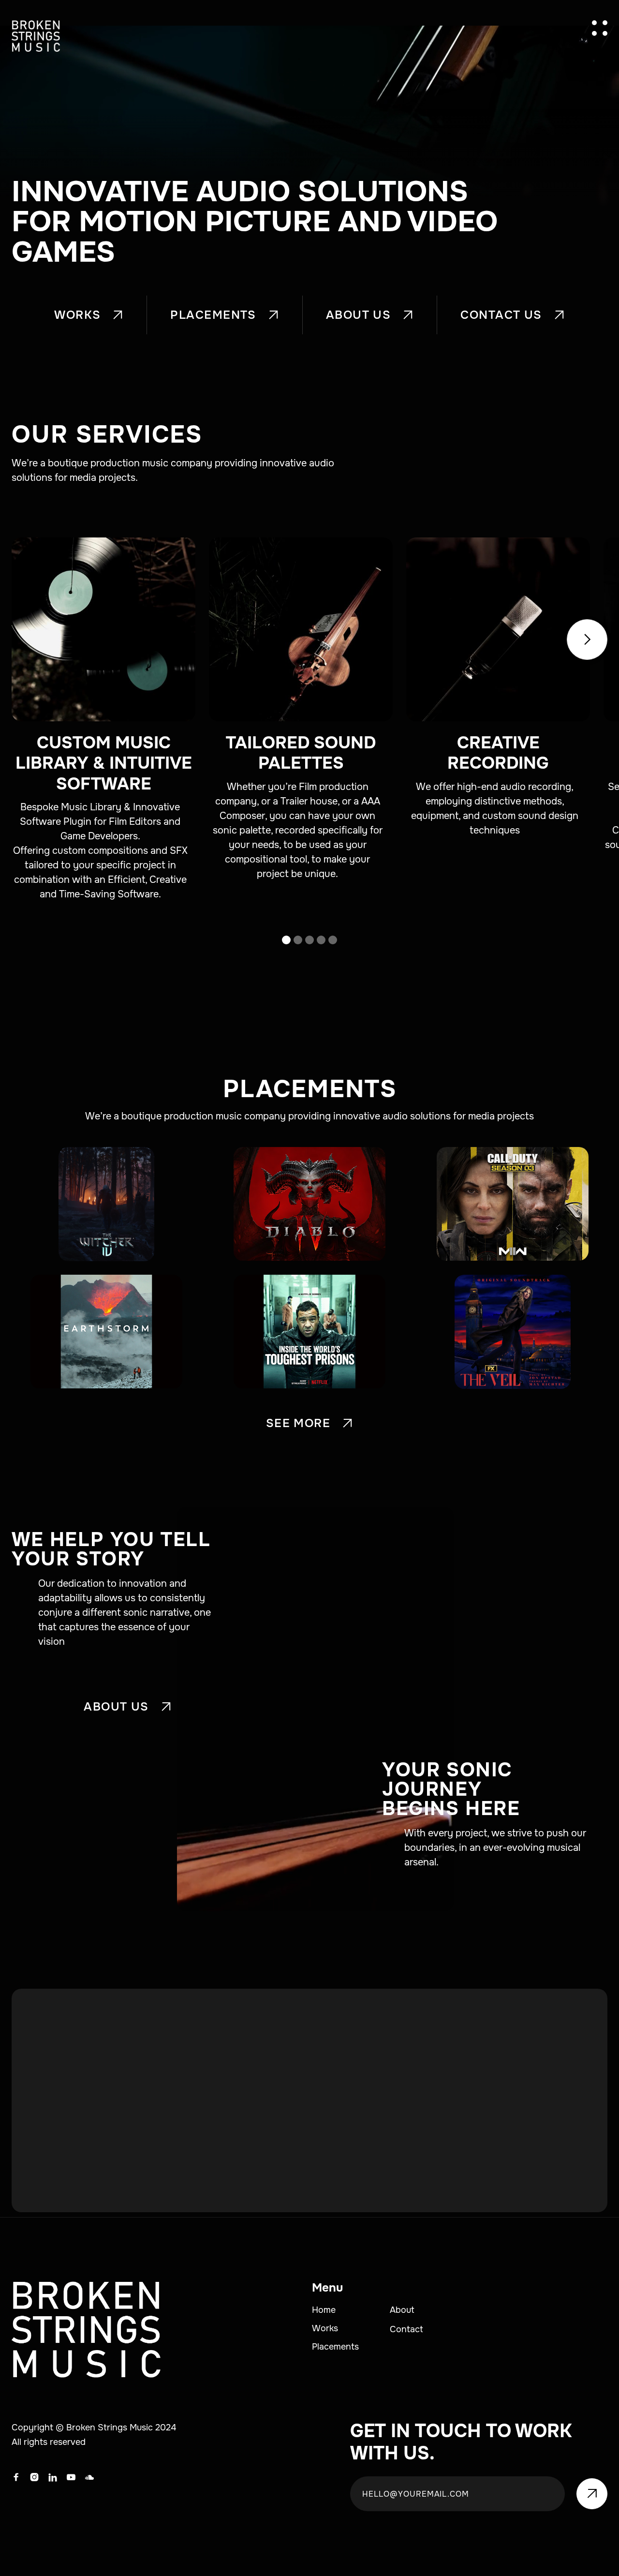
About (402, 2310)
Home (324, 2310)
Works (325, 2328)
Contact (406, 2329)
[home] (36, 36)
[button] (600, 28)
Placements (335, 2347)
